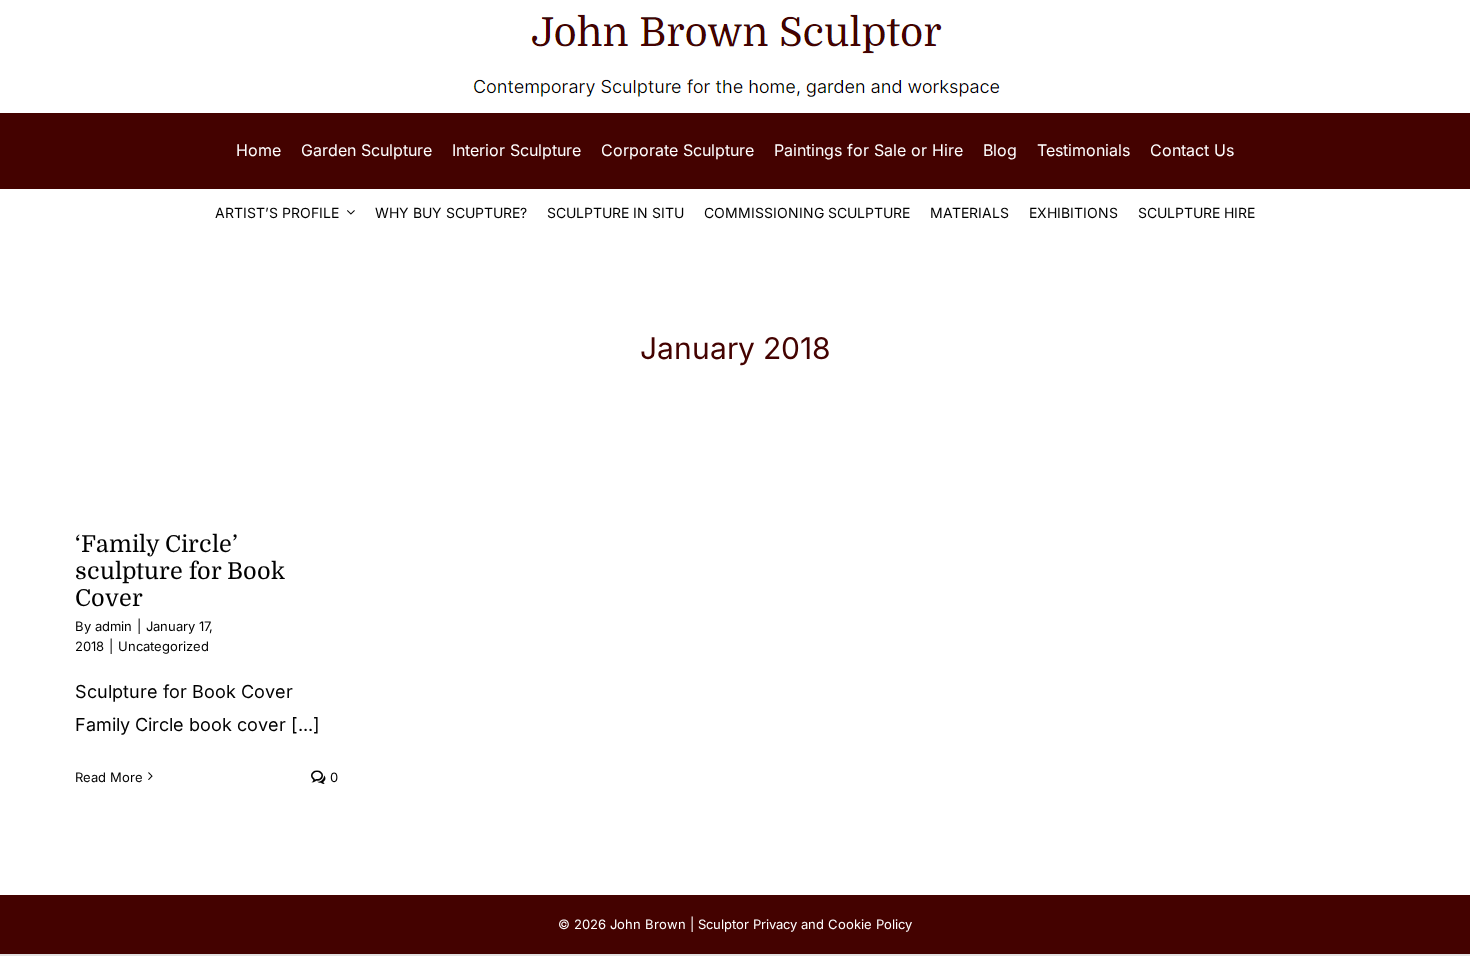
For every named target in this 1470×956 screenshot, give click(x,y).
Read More (109, 777)
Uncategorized (163, 646)
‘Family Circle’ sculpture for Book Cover (180, 571)
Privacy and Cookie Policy (832, 924)
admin (113, 626)
